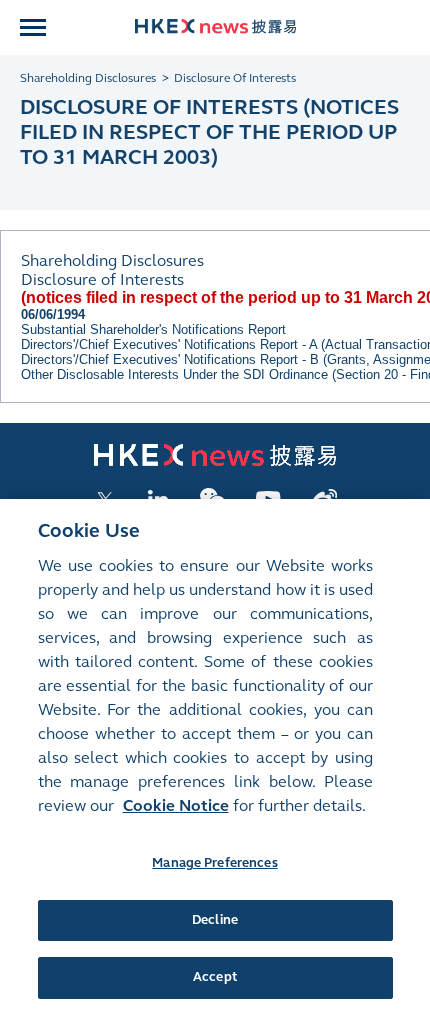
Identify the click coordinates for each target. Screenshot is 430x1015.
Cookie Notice (176, 805)
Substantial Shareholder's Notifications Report (153, 329)
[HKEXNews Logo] (215, 26)
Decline (215, 920)
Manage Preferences (214, 863)
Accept (215, 977)
